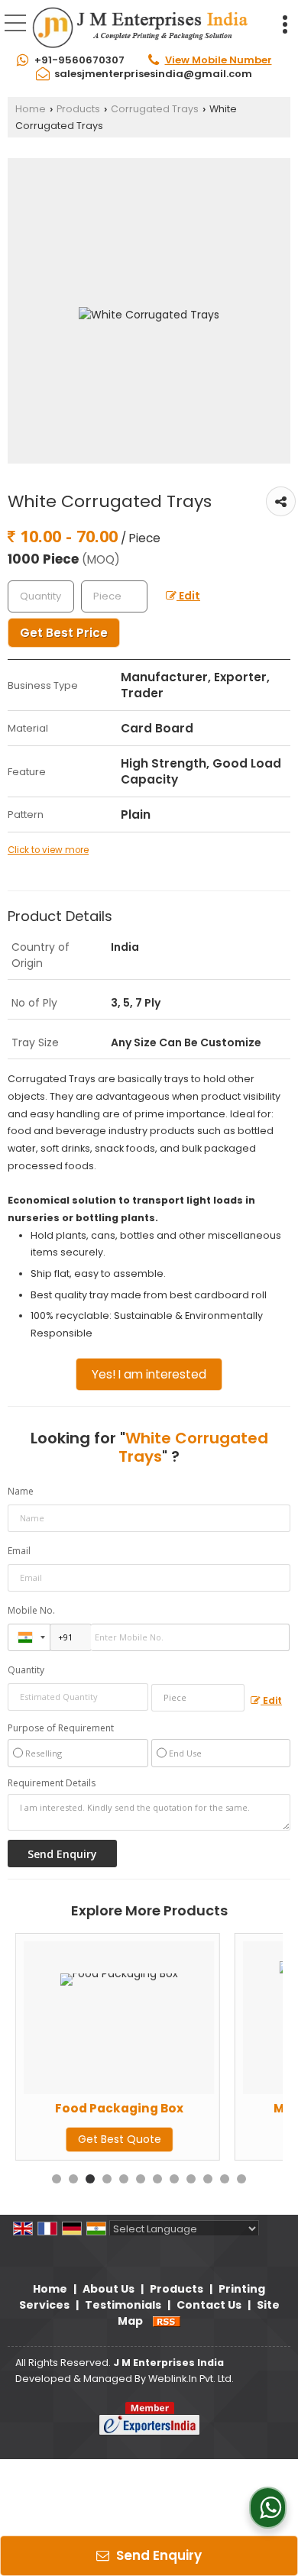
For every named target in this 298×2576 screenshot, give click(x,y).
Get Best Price (64, 633)
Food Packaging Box (119, 2108)
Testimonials (123, 2305)
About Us (109, 2289)
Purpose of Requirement (61, 1728)
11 (225, 2179)
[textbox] (114, 596)
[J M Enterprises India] (140, 27)
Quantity (26, 1670)
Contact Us (209, 2305)
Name (21, 1491)
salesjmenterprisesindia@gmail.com (153, 74)
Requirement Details (52, 1783)
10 (208, 2179)
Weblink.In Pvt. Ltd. (191, 2379)
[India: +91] (29, 1637)
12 (241, 2179)
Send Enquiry (157, 2555)
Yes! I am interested (149, 1374)
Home (31, 109)
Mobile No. (31, 1610)
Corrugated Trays (155, 109)
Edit (188, 596)
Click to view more (48, 850)
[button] (219, 60)
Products (78, 109)
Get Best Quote (120, 2139)
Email (19, 1551)
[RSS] (167, 2321)
